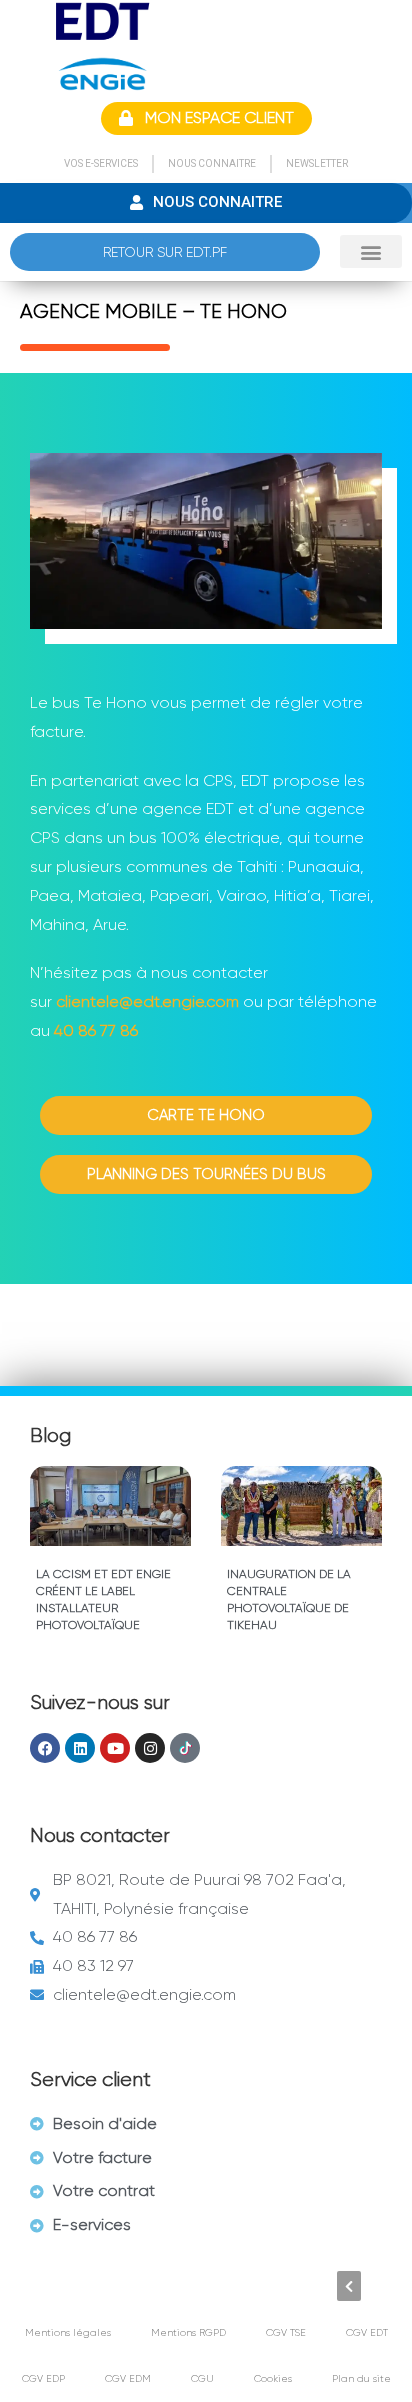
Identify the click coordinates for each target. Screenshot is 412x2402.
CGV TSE (286, 2332)
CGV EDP (43, 2378)
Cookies (273, 2378)
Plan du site (361, 2378)
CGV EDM (128, 2378)
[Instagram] (150, 1748)
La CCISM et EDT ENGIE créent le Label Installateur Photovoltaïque (103, 1599)
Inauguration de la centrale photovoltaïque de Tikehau (289, 1599)
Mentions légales (68, 2332)
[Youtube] (115, 1748)
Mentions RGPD (188, 2332)
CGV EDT (367, 2332)
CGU (202, 2378)
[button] (371, 251)
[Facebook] (45, 1748)
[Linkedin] (80, 1748)
